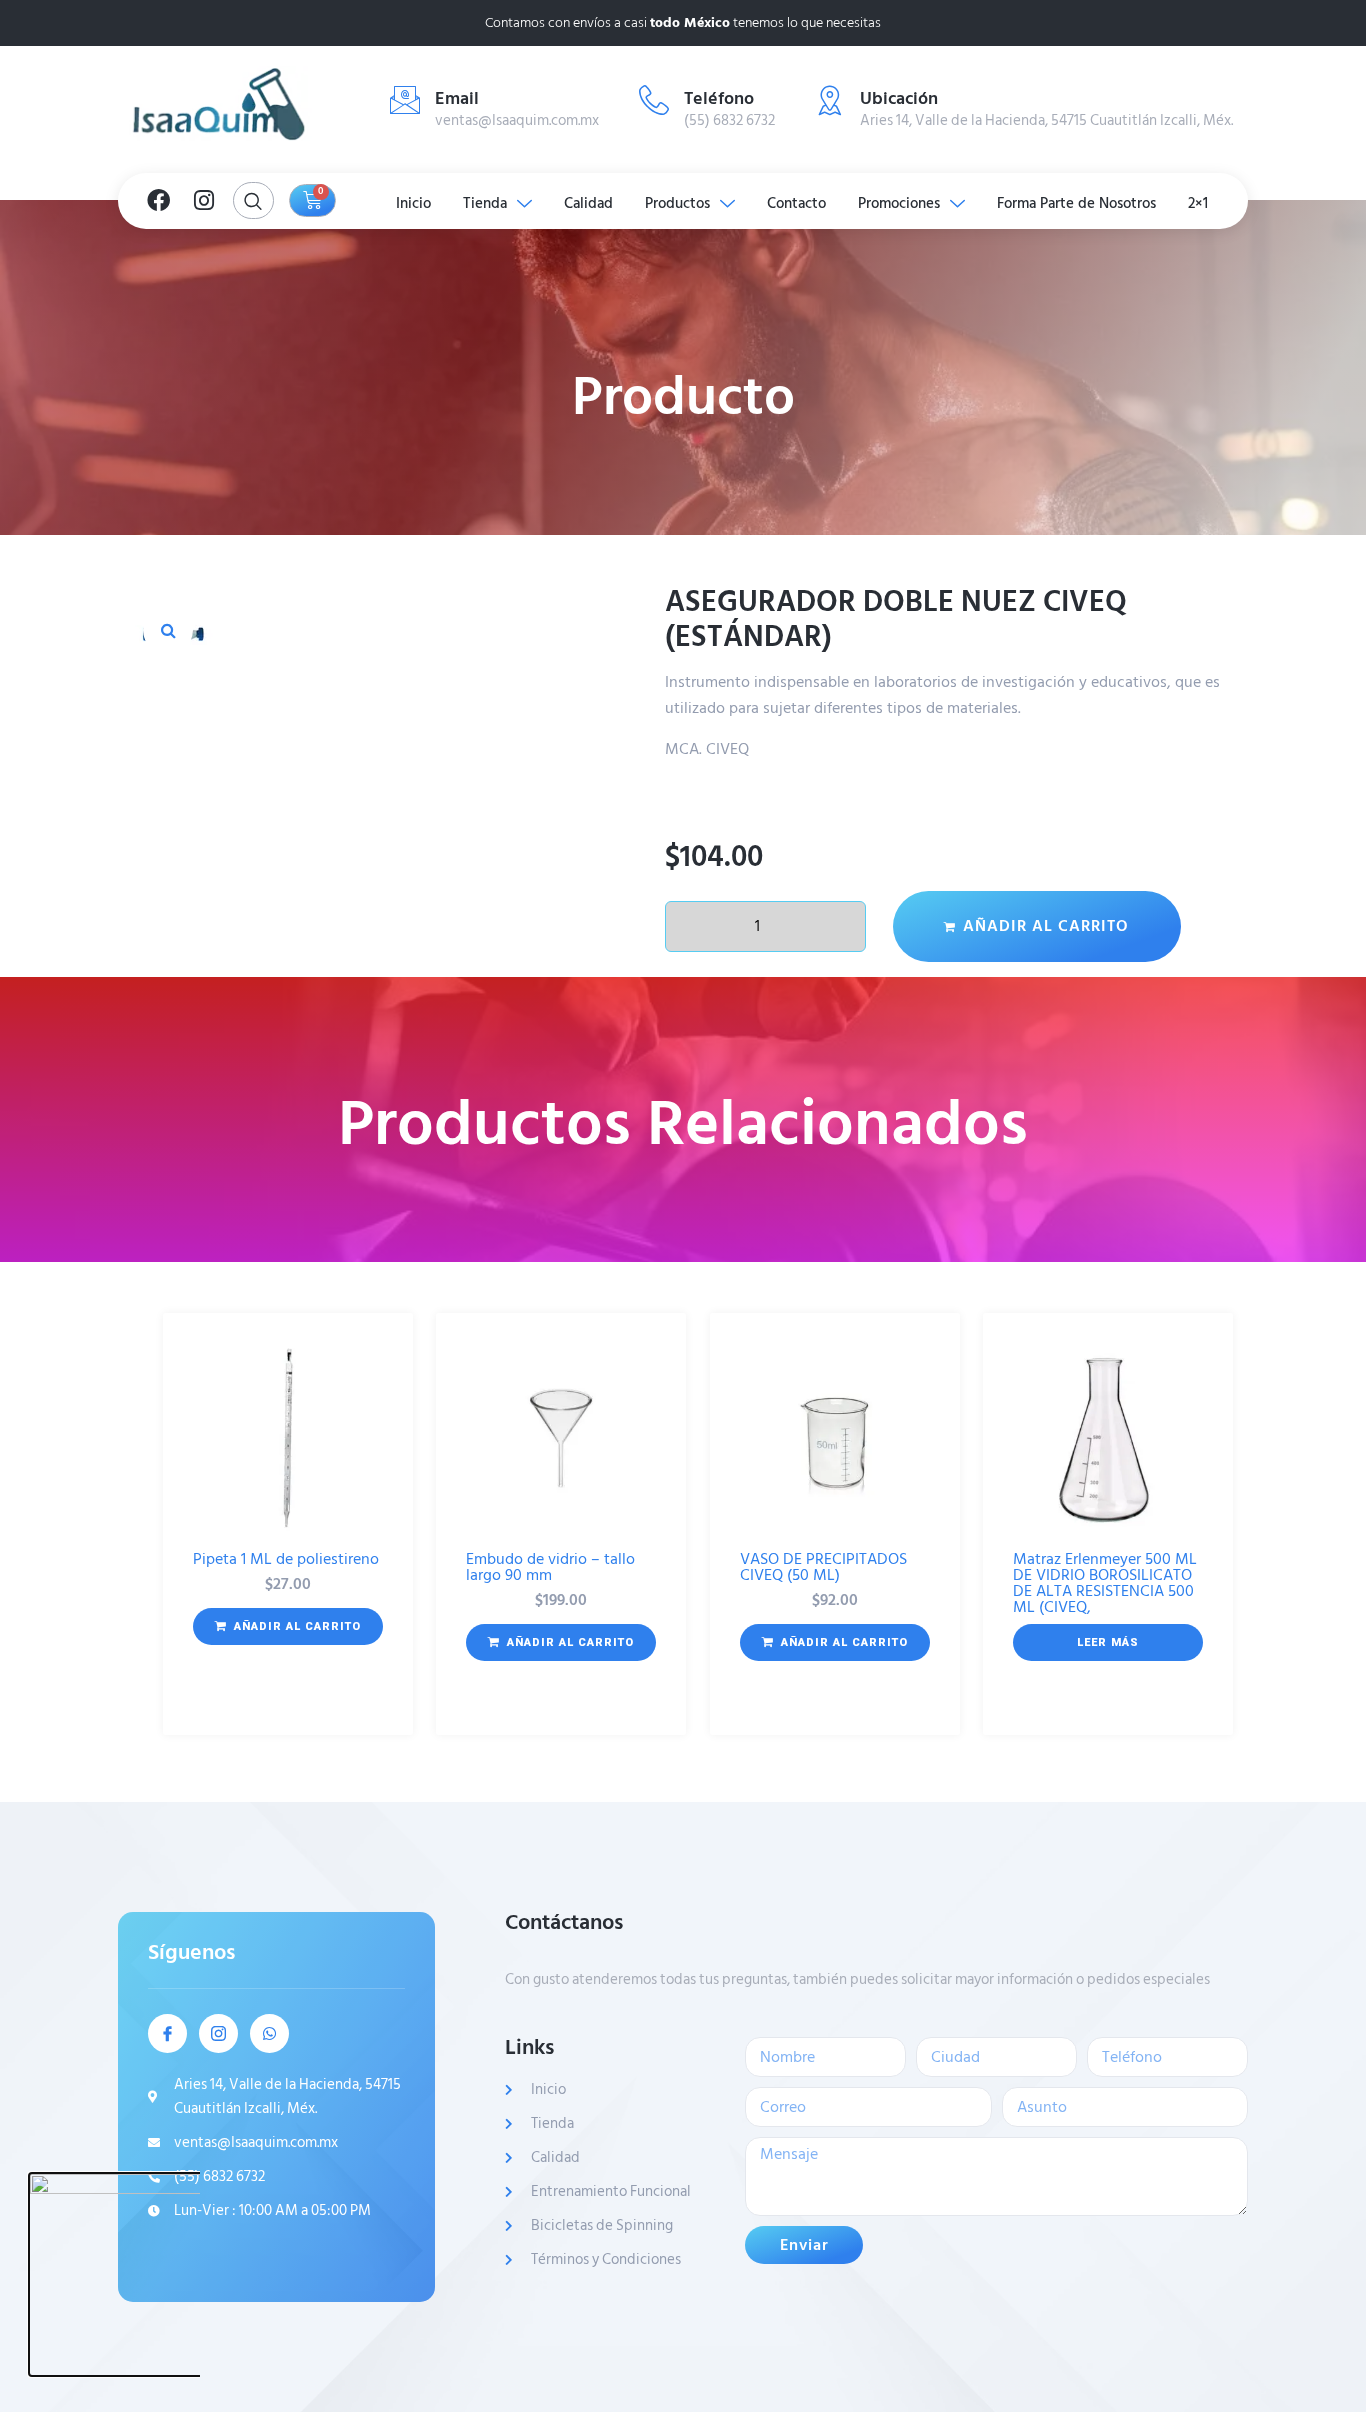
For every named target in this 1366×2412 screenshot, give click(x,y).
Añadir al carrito (1046, 926)
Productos (677, 203)
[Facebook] (158, 201)
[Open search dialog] (253, 200)
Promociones (899, 203)
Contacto (796, 203)
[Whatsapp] (269, 2033)
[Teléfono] (654, 100)
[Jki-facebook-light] (167, 2033)
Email (457, 98)
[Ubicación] (830, 100)
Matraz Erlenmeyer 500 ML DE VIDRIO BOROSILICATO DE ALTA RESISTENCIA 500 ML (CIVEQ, (1105, 1583)
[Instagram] (204, 201)
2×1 (1198, 203)
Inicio (413, 203)
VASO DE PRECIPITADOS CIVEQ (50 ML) (823, 1567)
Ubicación (899, 98)
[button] (168, 630)
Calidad (588, 203)
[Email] (405, 100)
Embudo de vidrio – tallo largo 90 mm (550, 1567)
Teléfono (719, 98)
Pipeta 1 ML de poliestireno (286, 1559)
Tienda (485, 203)
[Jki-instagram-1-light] (218, 2033)
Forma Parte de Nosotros (1076, 203)
